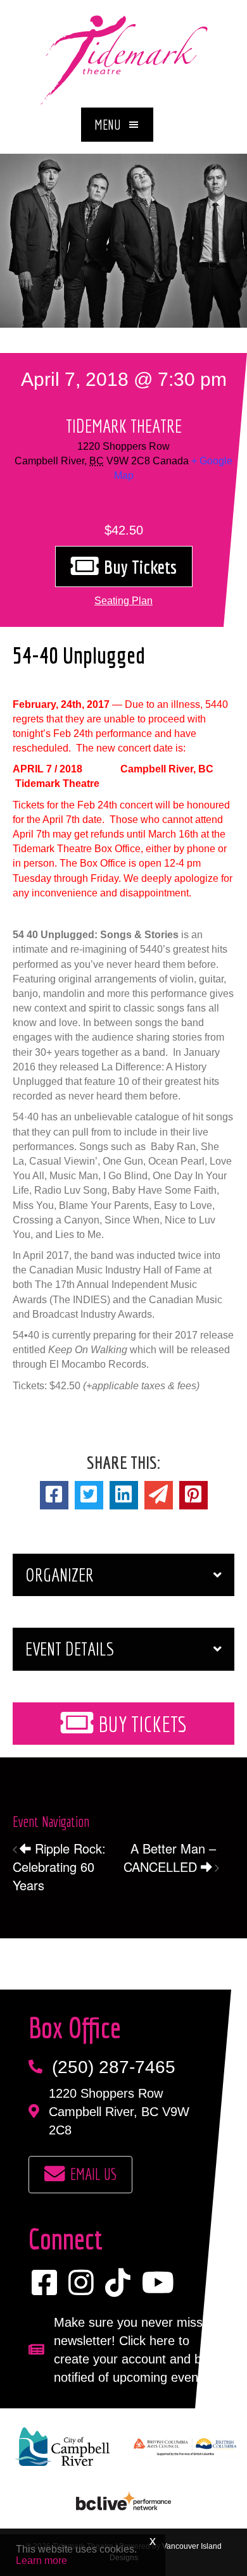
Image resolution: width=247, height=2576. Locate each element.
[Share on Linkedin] (124, 1495)
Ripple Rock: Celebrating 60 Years (59, 1867)
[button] (117, 125)
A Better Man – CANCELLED (170, 1857)
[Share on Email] (159, 1495)
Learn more (41, 2561)
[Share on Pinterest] (193, 1495)
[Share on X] (89, 1495)
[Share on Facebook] (54, 1495)
